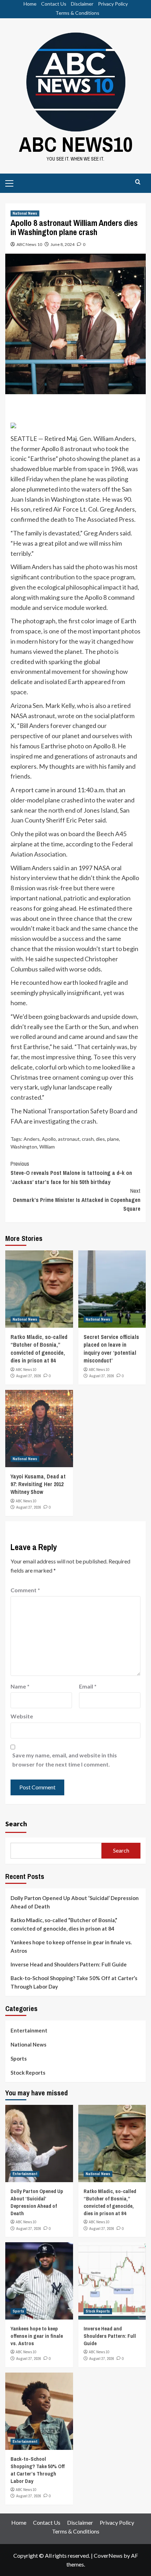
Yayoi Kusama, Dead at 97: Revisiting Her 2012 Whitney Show (38, 1484)
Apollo (49, 1139)
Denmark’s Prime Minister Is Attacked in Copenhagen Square (77, 1200)
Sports (19, 2058)
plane (113, 1139)
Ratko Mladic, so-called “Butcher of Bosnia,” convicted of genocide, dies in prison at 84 (39, 1349)
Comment (25, 1590)
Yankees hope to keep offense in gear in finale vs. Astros (71, 1946)
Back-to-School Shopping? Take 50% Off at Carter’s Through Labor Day (74, 1982)
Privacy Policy (113, 4)
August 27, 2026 (29, 1376)
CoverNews (108, 2555)
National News (25, 213)
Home (30, 4)
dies (100, 1139)
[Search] (138, 182)
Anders (32, 1139)
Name (20, 1686)
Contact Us (54, 4)
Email (88, 1686)
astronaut (69, 1139)
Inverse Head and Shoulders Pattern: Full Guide (69, 1964)
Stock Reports (28, 2073)
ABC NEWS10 (76, 144)
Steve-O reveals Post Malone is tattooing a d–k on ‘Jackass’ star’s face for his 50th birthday (71, 1173)
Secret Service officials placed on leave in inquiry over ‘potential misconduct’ (111, 1349)
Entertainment (29, 2030)
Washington (24, 1147)
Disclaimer (82, 4)
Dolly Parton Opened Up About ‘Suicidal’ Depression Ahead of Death (75, 1902)
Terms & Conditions (77, 13)
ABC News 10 (29, 244)
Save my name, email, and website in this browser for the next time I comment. (65, 1760)
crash (88, 1139)
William (47, 1147)
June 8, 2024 (63, 244)
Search (16, 1824)
